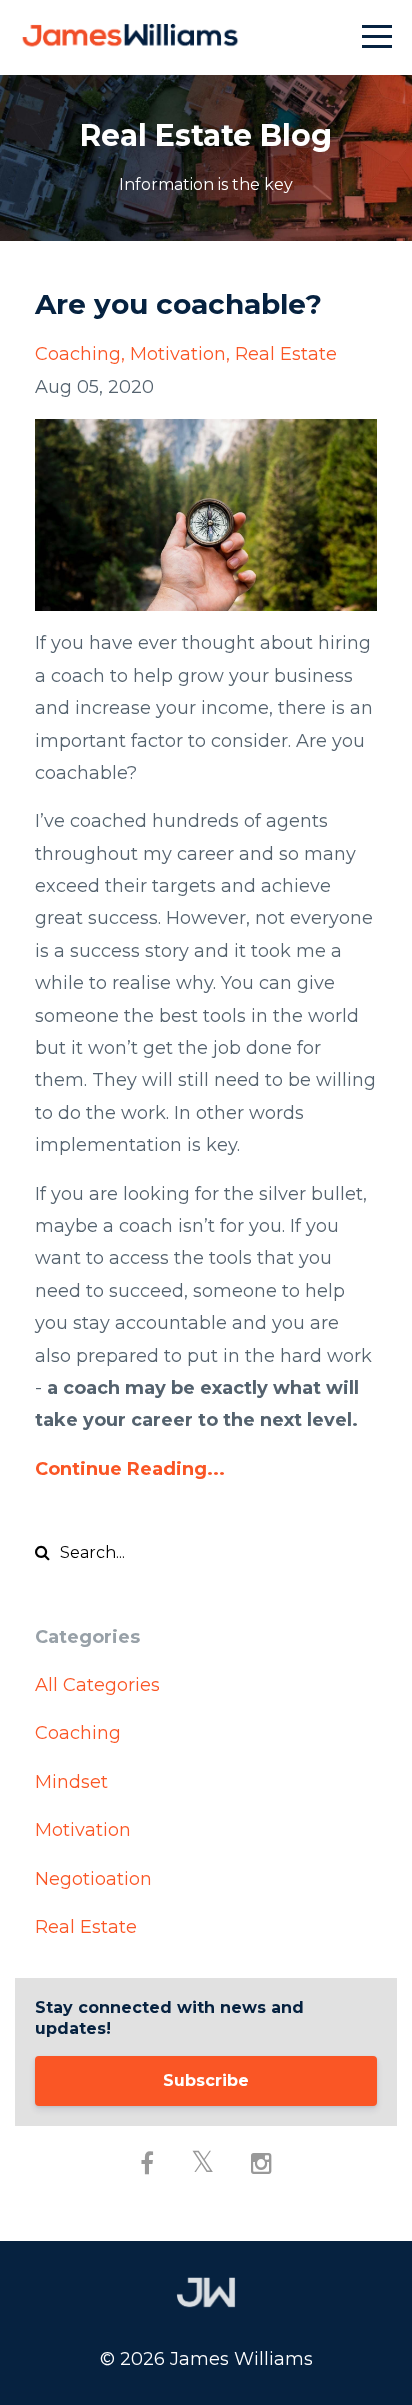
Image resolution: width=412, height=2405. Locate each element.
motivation (178, 354)
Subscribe (206, 2080)
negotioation (93, 1879)
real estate (286, 354)
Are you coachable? (178, 304)
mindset (71, 1782)
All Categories (97, 1685)
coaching (78, 354)
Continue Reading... (130, 1469)
